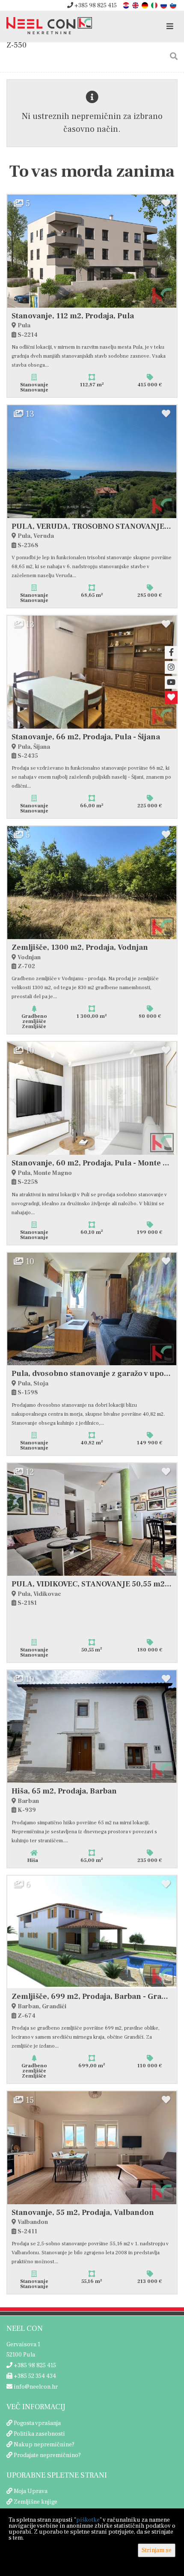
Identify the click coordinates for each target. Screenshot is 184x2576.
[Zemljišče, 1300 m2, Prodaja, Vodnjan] (92, 883)
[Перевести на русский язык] (164, 5)
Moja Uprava (31, 2491)
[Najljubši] (171, 697)
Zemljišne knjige (36, 2502)
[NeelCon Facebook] (171, 652)
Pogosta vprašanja (37, 2423)
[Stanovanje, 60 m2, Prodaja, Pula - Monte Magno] (92, 1098)
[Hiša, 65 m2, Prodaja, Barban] (92, 1727)
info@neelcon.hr (35, 2387)
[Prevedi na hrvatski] (127, 5)
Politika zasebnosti (39, 2434)
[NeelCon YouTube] (171, 682)
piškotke (88, 2520)
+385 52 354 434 (34, 2376)
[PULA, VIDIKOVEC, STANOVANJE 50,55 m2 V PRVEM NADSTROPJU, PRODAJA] (92, 1520)
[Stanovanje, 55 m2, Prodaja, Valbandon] (92, 2148)
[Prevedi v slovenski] (174, 5)
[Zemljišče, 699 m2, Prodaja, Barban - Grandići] (92, 1932)
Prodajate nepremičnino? (47, 2455)
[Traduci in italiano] (155, 5)
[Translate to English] (136, 5)
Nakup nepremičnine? (44, 2445)
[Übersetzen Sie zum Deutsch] (145, 5)
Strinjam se (157, 2550)
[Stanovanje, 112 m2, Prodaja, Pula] (92, 251)
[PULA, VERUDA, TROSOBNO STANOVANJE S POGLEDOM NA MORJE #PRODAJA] (92, 462)
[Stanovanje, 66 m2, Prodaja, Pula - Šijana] (92, 672)
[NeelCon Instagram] (171, 667)
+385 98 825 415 (95, 6)
